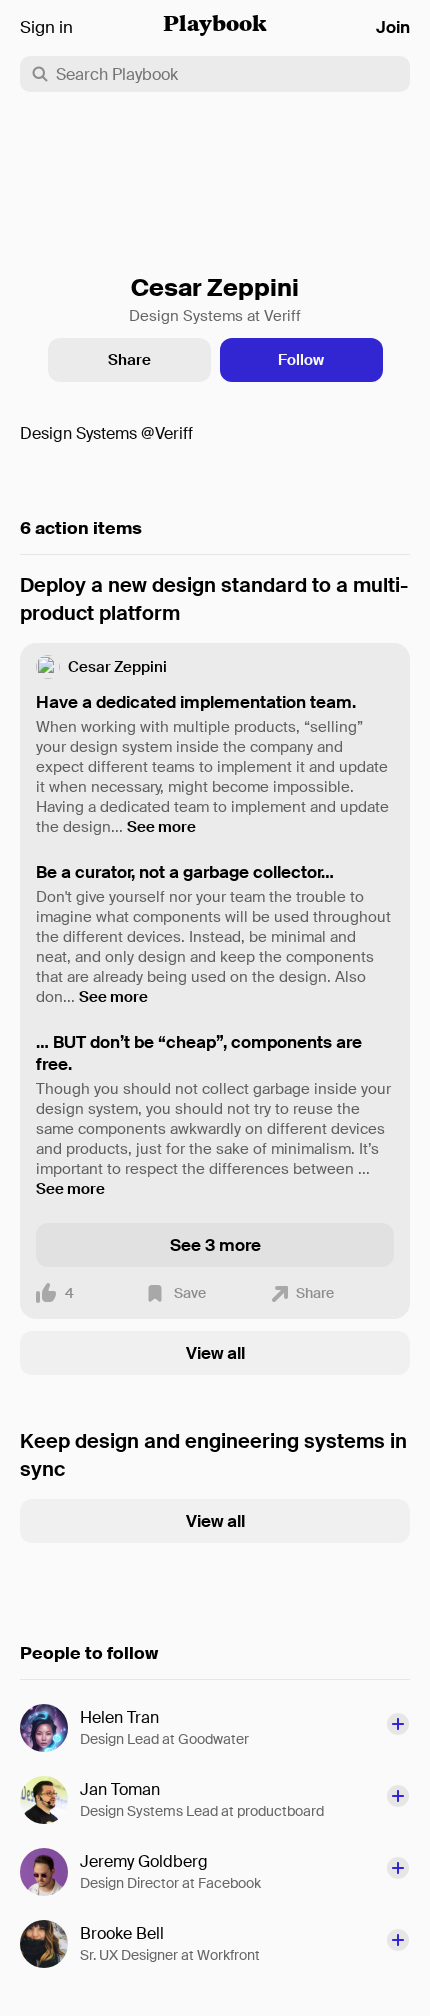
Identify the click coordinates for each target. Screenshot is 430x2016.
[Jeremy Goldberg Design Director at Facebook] (50, 1872)
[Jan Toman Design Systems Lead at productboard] (50, 1800)
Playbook (215, 26)
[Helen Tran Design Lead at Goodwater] (50, 1728)
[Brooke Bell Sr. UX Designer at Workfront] (50, 1944)
